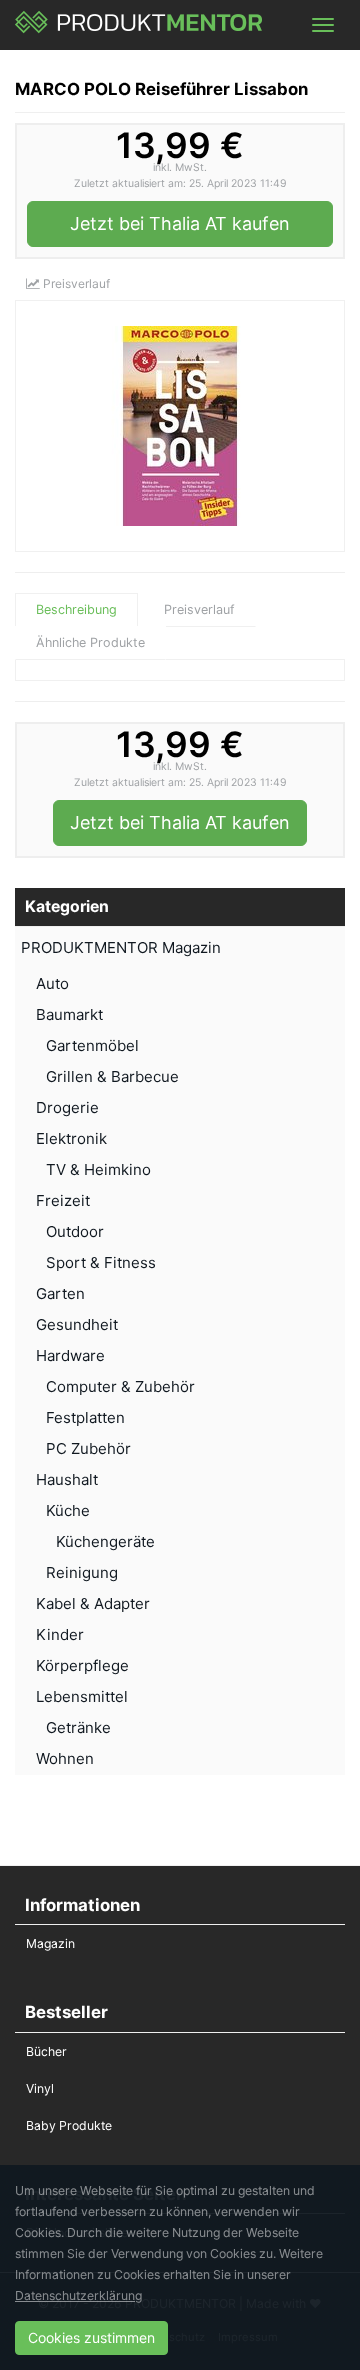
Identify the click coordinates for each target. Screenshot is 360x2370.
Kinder (60, 1634)
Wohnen (65, 1758)
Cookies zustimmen (91, 2337)
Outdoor (75, 1231)
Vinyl (40, 2088)
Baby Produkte (69, 2125)
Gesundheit (77, 1324)
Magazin (50, 1943)
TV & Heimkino (98, 1169)
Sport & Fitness (101, 1262)
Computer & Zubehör (120, 1386)
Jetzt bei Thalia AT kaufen (180, 223)
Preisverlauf (75, 283)
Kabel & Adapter (93, 1603)
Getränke (78, 1727)
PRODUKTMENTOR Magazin (121, 947)
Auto (52, 983)
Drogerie (67, 1107)
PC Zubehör (88, 1448)
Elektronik (71, 1138)
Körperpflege (82, 1665)
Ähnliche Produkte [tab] (90, 642)
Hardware (70, 1355)
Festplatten (85, 1417)
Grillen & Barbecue (112, 1076)
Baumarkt (69, 1014)
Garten (60, 1293)
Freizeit (63, 1200)
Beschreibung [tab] (76, 609)
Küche (68, 1510)
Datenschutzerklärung (78, 2295)
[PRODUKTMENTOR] (139, 25)
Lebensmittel (82, 1696)
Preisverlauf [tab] (199, 609)
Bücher (46, 2051)
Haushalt (67, 1479)
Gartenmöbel (92, 1045)
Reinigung (82, 1572)
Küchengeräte (105, 1541)
